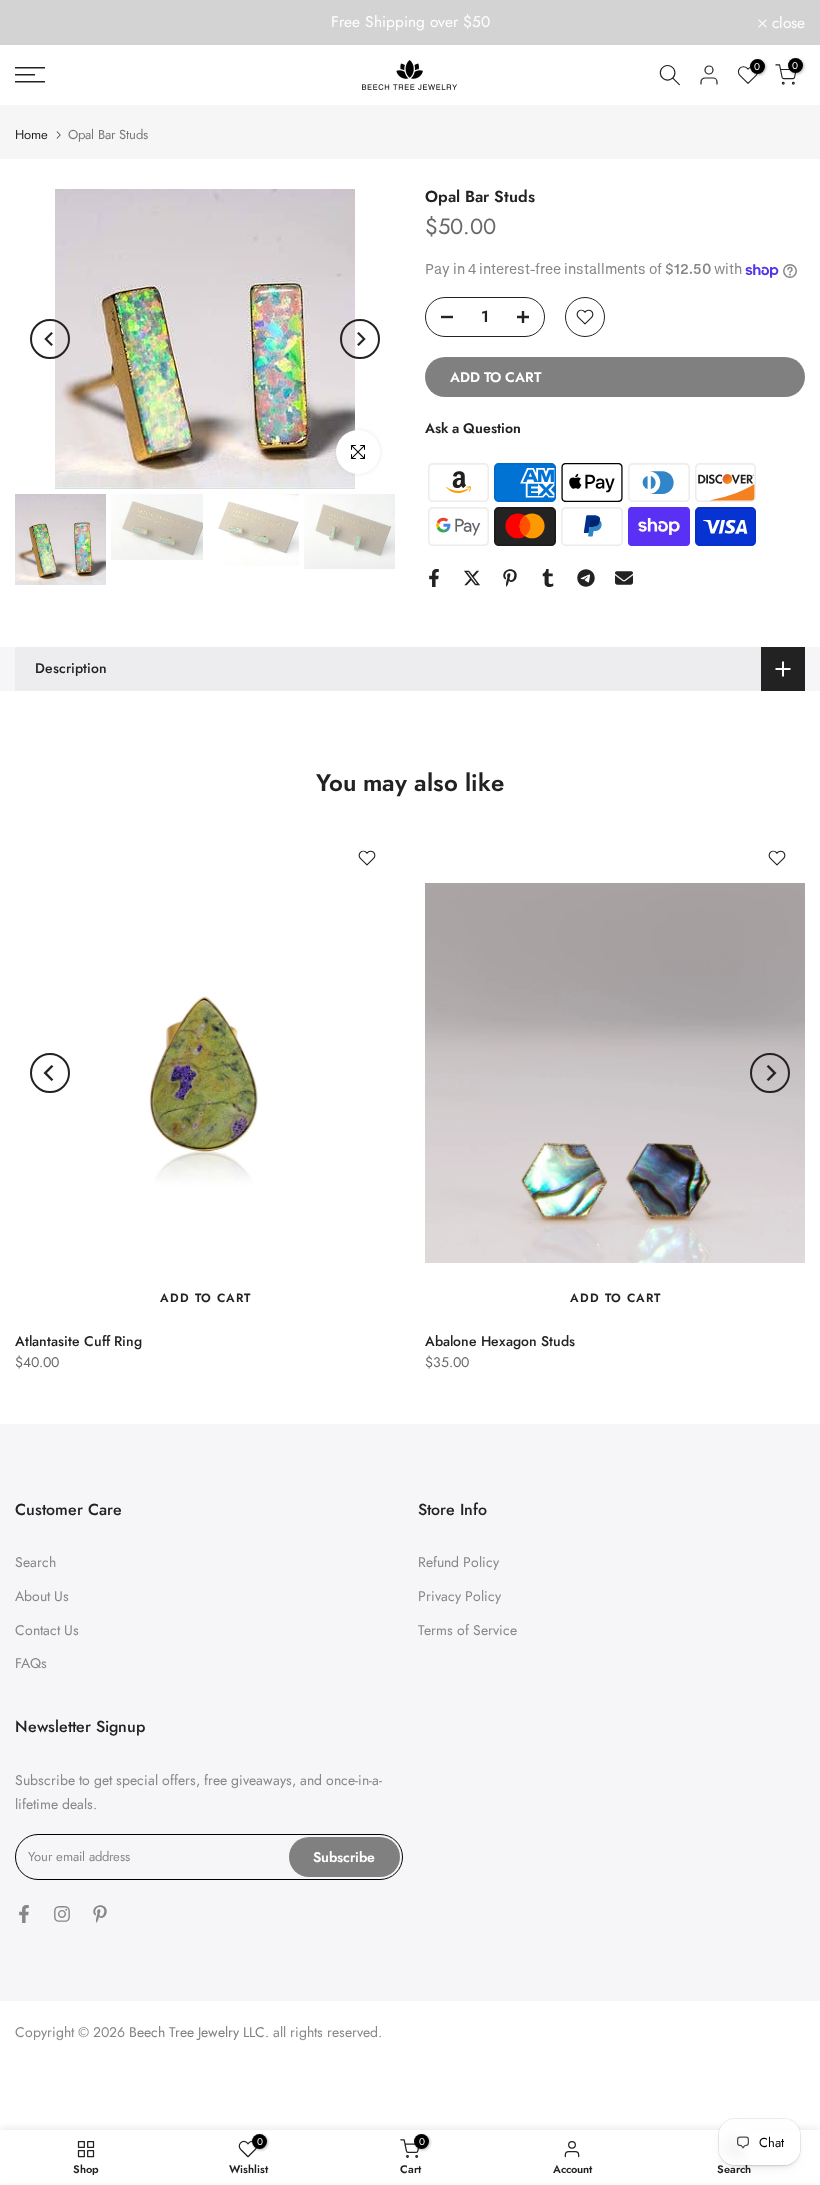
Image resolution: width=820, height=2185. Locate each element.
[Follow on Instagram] (62, 1914)
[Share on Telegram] (586, 578)
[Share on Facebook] (434, 578)
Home (31, 134)
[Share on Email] (624, 578)
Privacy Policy (459, 1596)
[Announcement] (410, 22)
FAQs (31, 1663)
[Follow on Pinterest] (100, 1914)
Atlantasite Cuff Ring (78, 1340)
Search (35, 1562)
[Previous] (50, 339)
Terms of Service (467, 1630)
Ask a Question (473, 428)
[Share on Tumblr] (548, 578)
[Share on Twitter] (472, 578)
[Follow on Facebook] (24, 1914)
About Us (42, 1596)
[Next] (360, 339)
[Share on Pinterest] (510, 578)
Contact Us (47, 1630)
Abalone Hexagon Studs (500, 1340)
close (43, 23)
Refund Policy (458, 1562)
